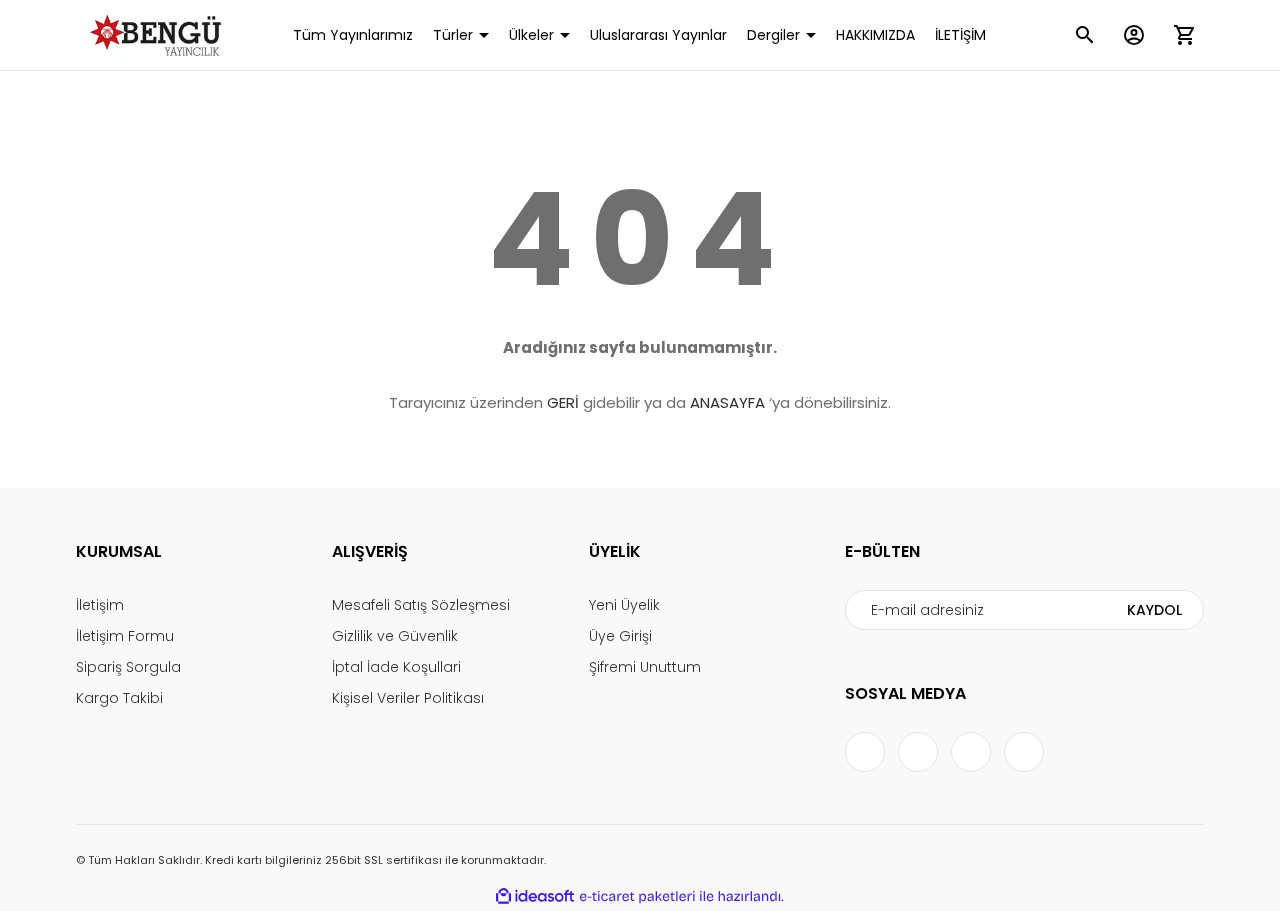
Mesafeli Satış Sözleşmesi (421, 605)
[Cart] (1184, 35)
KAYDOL (1154, 610)
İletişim (100, 605)
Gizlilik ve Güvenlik (395, 636)
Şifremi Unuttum (645, 667)
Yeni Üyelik (624, 605)
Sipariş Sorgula (128, 667)
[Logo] (159, 35)
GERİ (563, 402)
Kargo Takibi (119, 698)
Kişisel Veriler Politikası (408, 698)
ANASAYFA (727, 402)
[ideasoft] (535, 896)
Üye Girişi (620, 636)
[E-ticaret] (637, 897)
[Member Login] (1134, 35)
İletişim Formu (125, 636)
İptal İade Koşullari (396, 667)
